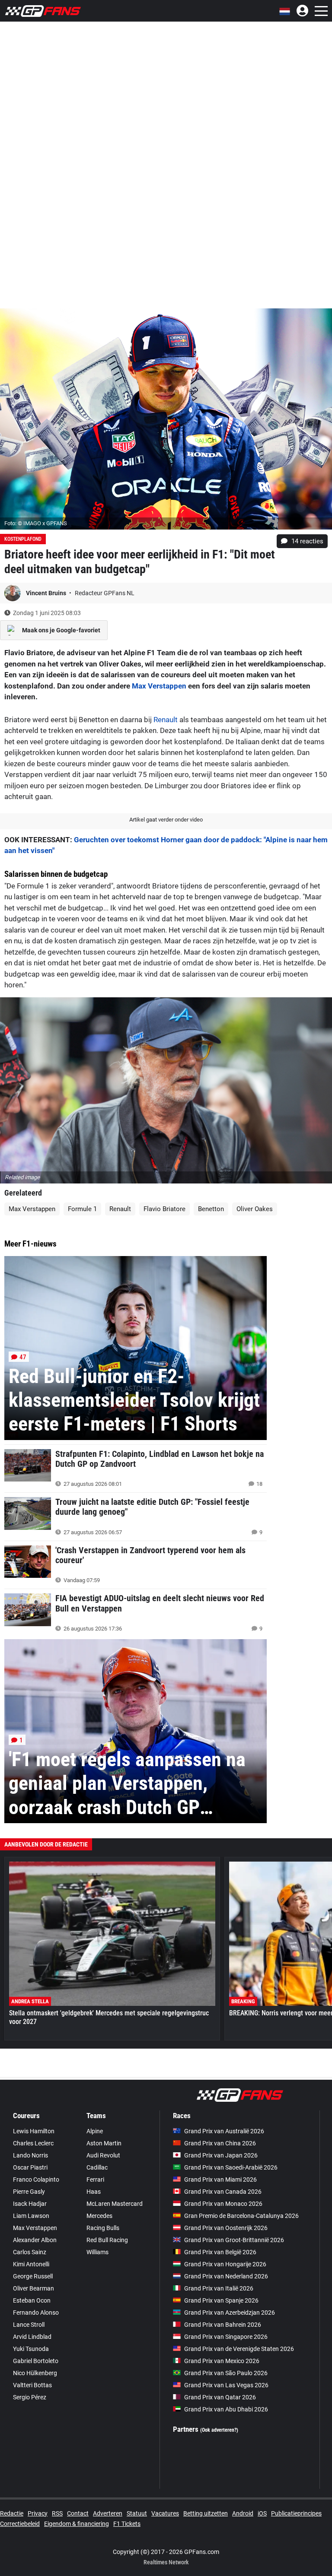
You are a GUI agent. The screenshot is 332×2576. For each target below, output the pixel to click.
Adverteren (108, 2513)
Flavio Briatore (164, 1209)
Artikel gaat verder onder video (166, 820)
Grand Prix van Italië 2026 (219, 2288)
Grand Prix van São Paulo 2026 (226, 2373)
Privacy (38, 2513)
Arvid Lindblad (32, 2337)
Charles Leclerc (33, 2143)
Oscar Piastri (30, 2167)
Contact (78, 2513)
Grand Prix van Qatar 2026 (220, 2397)
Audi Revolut (103, 2155)
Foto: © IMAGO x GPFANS (36, 523)
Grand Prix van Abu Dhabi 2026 (226, 2409)
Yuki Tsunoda (31, 2349)
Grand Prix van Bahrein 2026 (223, 2325)
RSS (57, 2513)
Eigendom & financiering (77, 2524)
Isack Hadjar (30, 2204)
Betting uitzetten (206, 2513)
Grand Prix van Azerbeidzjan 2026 (230, 2313)
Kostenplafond (23, 539)
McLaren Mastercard (115, 2204)
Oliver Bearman (34, 2288)
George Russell (33, 2276)
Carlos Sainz (30, 2252)
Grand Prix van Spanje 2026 (221, 2300)
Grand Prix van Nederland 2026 (226, 2276)
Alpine (95, 2131)
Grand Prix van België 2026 (220, 2252)
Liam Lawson (31, 2216)
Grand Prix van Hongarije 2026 (225, 2264)
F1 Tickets (127, 2524)
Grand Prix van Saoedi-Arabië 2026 (231, 2167)
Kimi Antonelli (31, 2264)
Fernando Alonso (36, 2313)
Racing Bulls (103, 2228)
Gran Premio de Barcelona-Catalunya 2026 (241, 2216)
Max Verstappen (159, 686)
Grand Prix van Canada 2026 (223, 2192)
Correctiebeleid (20, 2524)
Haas (94, 2192)
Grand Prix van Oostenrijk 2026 (226, 2228)
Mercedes (99, 2216)
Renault (166, 720)
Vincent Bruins (47, 593)
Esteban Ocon (32, 2300)
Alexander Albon (35, 2240)
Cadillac (97, 2167)
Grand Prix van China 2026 (220, 2143)
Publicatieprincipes (296, 2513)
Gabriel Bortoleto (36, 2361)
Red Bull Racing (107, 2240)
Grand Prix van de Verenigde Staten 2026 (239, 2349)
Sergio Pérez (30, 2397)
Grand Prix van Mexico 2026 (222, 2361)
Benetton (211, 1209)
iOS (262, 2513)
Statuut (137, 2513)
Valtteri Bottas (32, 2385)
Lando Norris (30, 2155)
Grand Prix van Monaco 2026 (223, 2204)
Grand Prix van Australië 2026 (224, 2131)
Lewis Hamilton (34, 2131)
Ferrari (95, 2179)
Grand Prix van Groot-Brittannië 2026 (234, 2240)
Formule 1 (82, 1209)
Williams (97, 2252)
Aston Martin (104, 2143)
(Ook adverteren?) (219, 2430)
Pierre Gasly (29, 2192)
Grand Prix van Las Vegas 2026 (226, 2385)
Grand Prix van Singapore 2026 (226, 2337)
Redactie (12, 2513)
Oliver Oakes (255, 1209)
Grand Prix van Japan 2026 (221, 2155)
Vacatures (165, 2513)
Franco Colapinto (36, 2179)
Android (243, 2513)
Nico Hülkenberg (35, 2373)
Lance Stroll (29, 2325)
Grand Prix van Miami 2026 (220, 2179)
